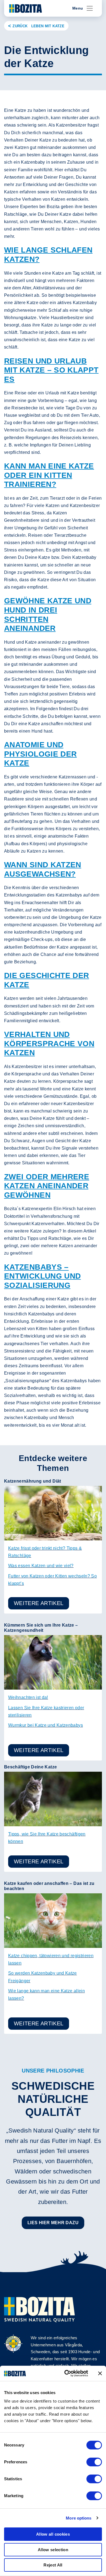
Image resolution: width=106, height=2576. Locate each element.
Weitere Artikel (39, 1603)
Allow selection (53, 2550)
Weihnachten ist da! (28, 1697)
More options (79, 2518)
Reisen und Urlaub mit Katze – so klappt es (51, 370)
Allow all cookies (53, 2534)
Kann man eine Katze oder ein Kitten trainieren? (49, 475)
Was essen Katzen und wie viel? (41, 1566)
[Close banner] (100, 2373)
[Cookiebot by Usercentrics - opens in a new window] (66, 2373)
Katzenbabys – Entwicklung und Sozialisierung (42, 1276)
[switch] (94, 2462)
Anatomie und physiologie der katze (40, 754)
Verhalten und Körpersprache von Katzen (49, 1043)
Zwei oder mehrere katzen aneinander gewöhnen (47, 1186)
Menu (78, 8)
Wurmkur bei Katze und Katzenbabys (46, 1725)
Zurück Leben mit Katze (38, 26)
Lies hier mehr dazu (53, 2223)
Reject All (53, 2565)
